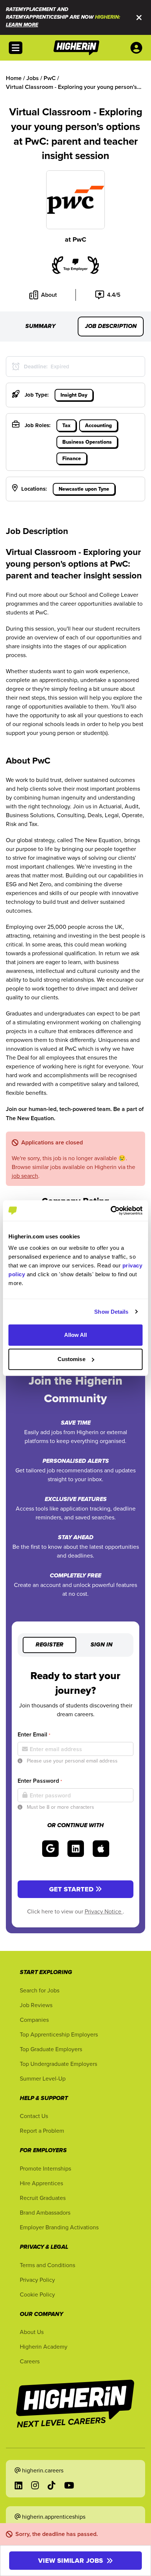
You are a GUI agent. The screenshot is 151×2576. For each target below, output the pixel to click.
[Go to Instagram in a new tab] (35, 2485)
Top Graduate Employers (51, 2049)
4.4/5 (114, 295)
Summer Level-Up (43, 2078)
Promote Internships (45, 2168)
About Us (32, 2332)
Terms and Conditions (47, 2265)
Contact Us (34, 2116)
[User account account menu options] (138, 48)
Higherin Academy (44, 2346)
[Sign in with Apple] (101, 1849)
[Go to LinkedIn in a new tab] (19, 2485)
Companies (34, 2020)
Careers (30, 2361)
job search (25, 1176)
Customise (71, 1359)
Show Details (111, 1312)
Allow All (76, 1335)
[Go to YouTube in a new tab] (69, 2485)
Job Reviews (36, 2005)
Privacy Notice (104, 1911)
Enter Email (34, 1734)
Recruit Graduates (43, 2198)
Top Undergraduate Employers (58, 2064)
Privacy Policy (37, 2280)
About (49, 295)
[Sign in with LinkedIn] (76, 1849)
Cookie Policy (37, 2294)
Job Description (111, 326)
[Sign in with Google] (50, 1849)
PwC (79, 239)
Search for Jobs (40, 1990)
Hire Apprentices (41, 2183)
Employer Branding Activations (59, 2227)
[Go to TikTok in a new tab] (51, 2485)
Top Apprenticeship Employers (59, 2034)
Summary (40, 326)
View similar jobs (71, 2561)
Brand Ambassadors (45, 2212)
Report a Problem (42, 2131)
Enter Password (40, 1781)
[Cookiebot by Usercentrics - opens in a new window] (111, 1211)
